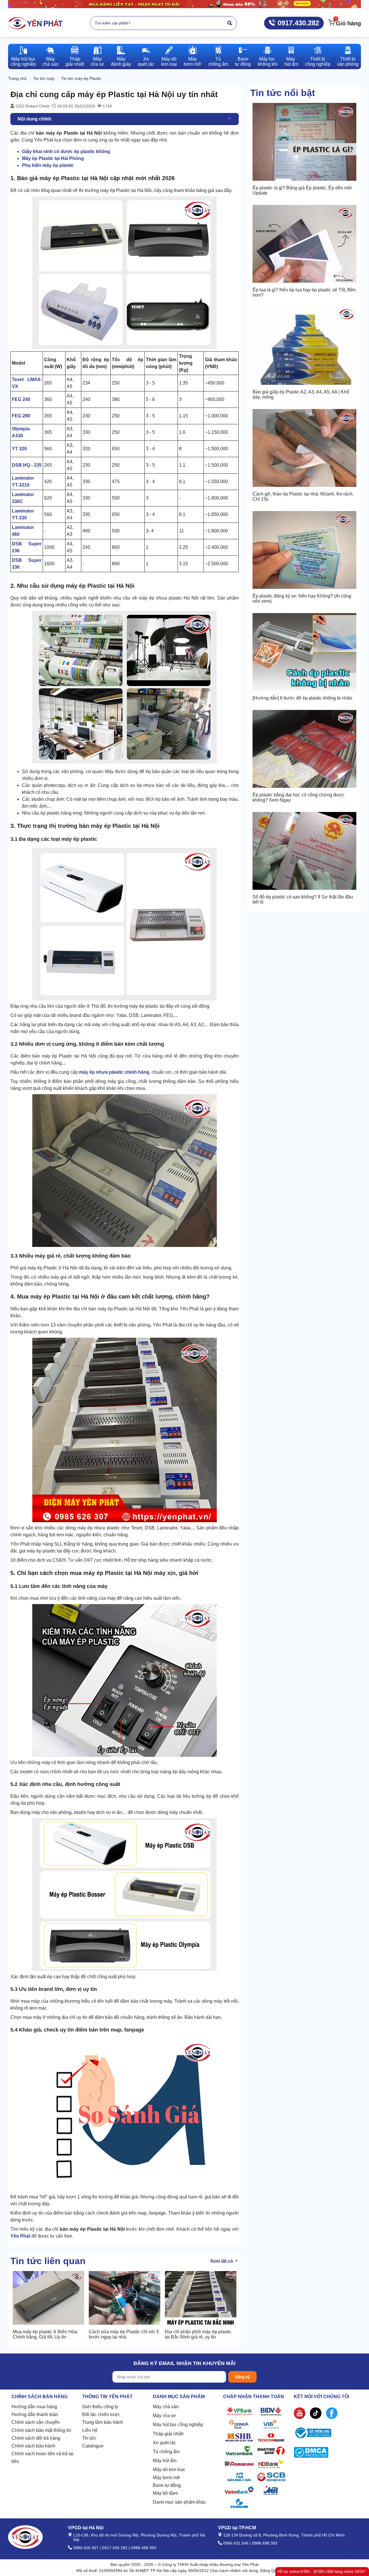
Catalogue (93, 2446)
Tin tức (89, 2438)
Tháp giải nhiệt (168, 2434)
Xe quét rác (164, 2443)
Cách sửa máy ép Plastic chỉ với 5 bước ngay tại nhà (124, 2334)
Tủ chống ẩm (166, 2452)
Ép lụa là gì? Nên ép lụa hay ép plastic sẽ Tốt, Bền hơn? (304, 292)
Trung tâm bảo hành (103, 2422)
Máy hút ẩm (165, 2461)
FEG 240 (21, 399)
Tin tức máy (44, 78)
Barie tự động (167, 2485)
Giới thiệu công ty (100, 2407)
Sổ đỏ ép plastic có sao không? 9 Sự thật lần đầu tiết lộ (303, 899)
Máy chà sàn (166, 2407)
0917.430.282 (297, 23)
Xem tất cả (222, 2261)
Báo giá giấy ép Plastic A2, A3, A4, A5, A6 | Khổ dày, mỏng (301, 394)
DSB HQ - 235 (27, 465)
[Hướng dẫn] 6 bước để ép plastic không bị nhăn (302, 698)
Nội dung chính (34, 119)
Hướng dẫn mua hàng (34, 2407)
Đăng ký (242, 2377)
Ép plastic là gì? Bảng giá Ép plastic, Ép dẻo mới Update (302, 190)
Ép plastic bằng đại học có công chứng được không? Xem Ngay (299, 797)
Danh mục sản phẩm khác (179, 2502)
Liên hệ (90, 2430)
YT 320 (19, 449)
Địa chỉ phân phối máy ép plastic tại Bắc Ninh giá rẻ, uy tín (198, 2334)
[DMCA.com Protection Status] (311, 2454)
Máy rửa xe (164, 2416)
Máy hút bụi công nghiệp (178, 2425)
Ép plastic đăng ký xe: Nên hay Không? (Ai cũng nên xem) (302, 599)
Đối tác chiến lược (101, 2414)
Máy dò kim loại (169, 2469)
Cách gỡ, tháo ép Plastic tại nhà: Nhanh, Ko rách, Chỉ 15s (303, 496)
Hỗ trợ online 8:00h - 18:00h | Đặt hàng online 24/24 (321, 2572)
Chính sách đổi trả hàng (36, 2438)
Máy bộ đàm (165, 2493)
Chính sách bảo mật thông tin (41, 2430)
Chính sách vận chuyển (36, 2422)
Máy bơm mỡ (166, 2478)
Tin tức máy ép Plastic (81, 78)
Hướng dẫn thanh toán (35, 2414)
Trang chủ (17, 78)
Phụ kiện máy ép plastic (48, 165)
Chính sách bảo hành (33, 2446)
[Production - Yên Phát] (35, 23)
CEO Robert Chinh (32, 106)
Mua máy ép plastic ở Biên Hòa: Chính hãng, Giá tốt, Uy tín (45, 2334)
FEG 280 (21, 416)
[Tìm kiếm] (230, 23)
